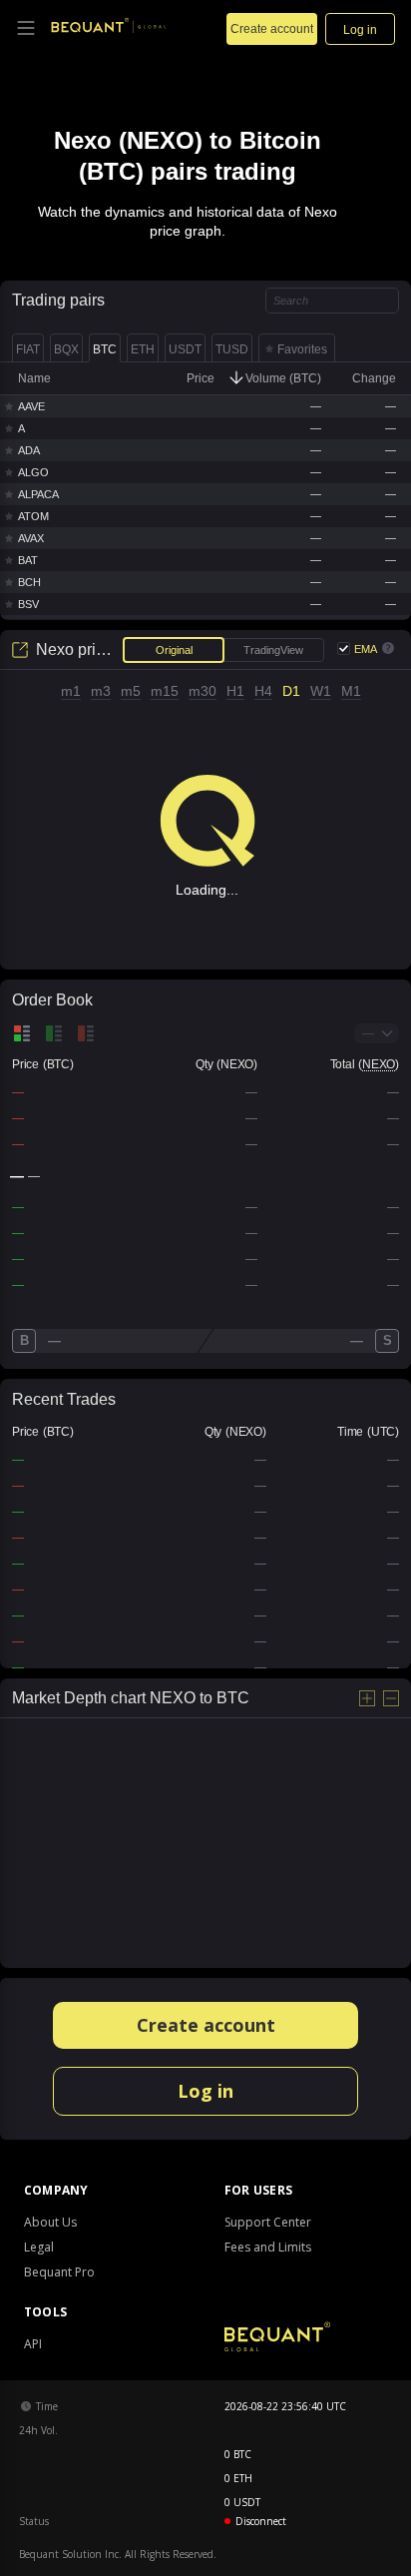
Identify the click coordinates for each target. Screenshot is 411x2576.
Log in (205, 2091)
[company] (109, 27)
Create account (206, 2025)
